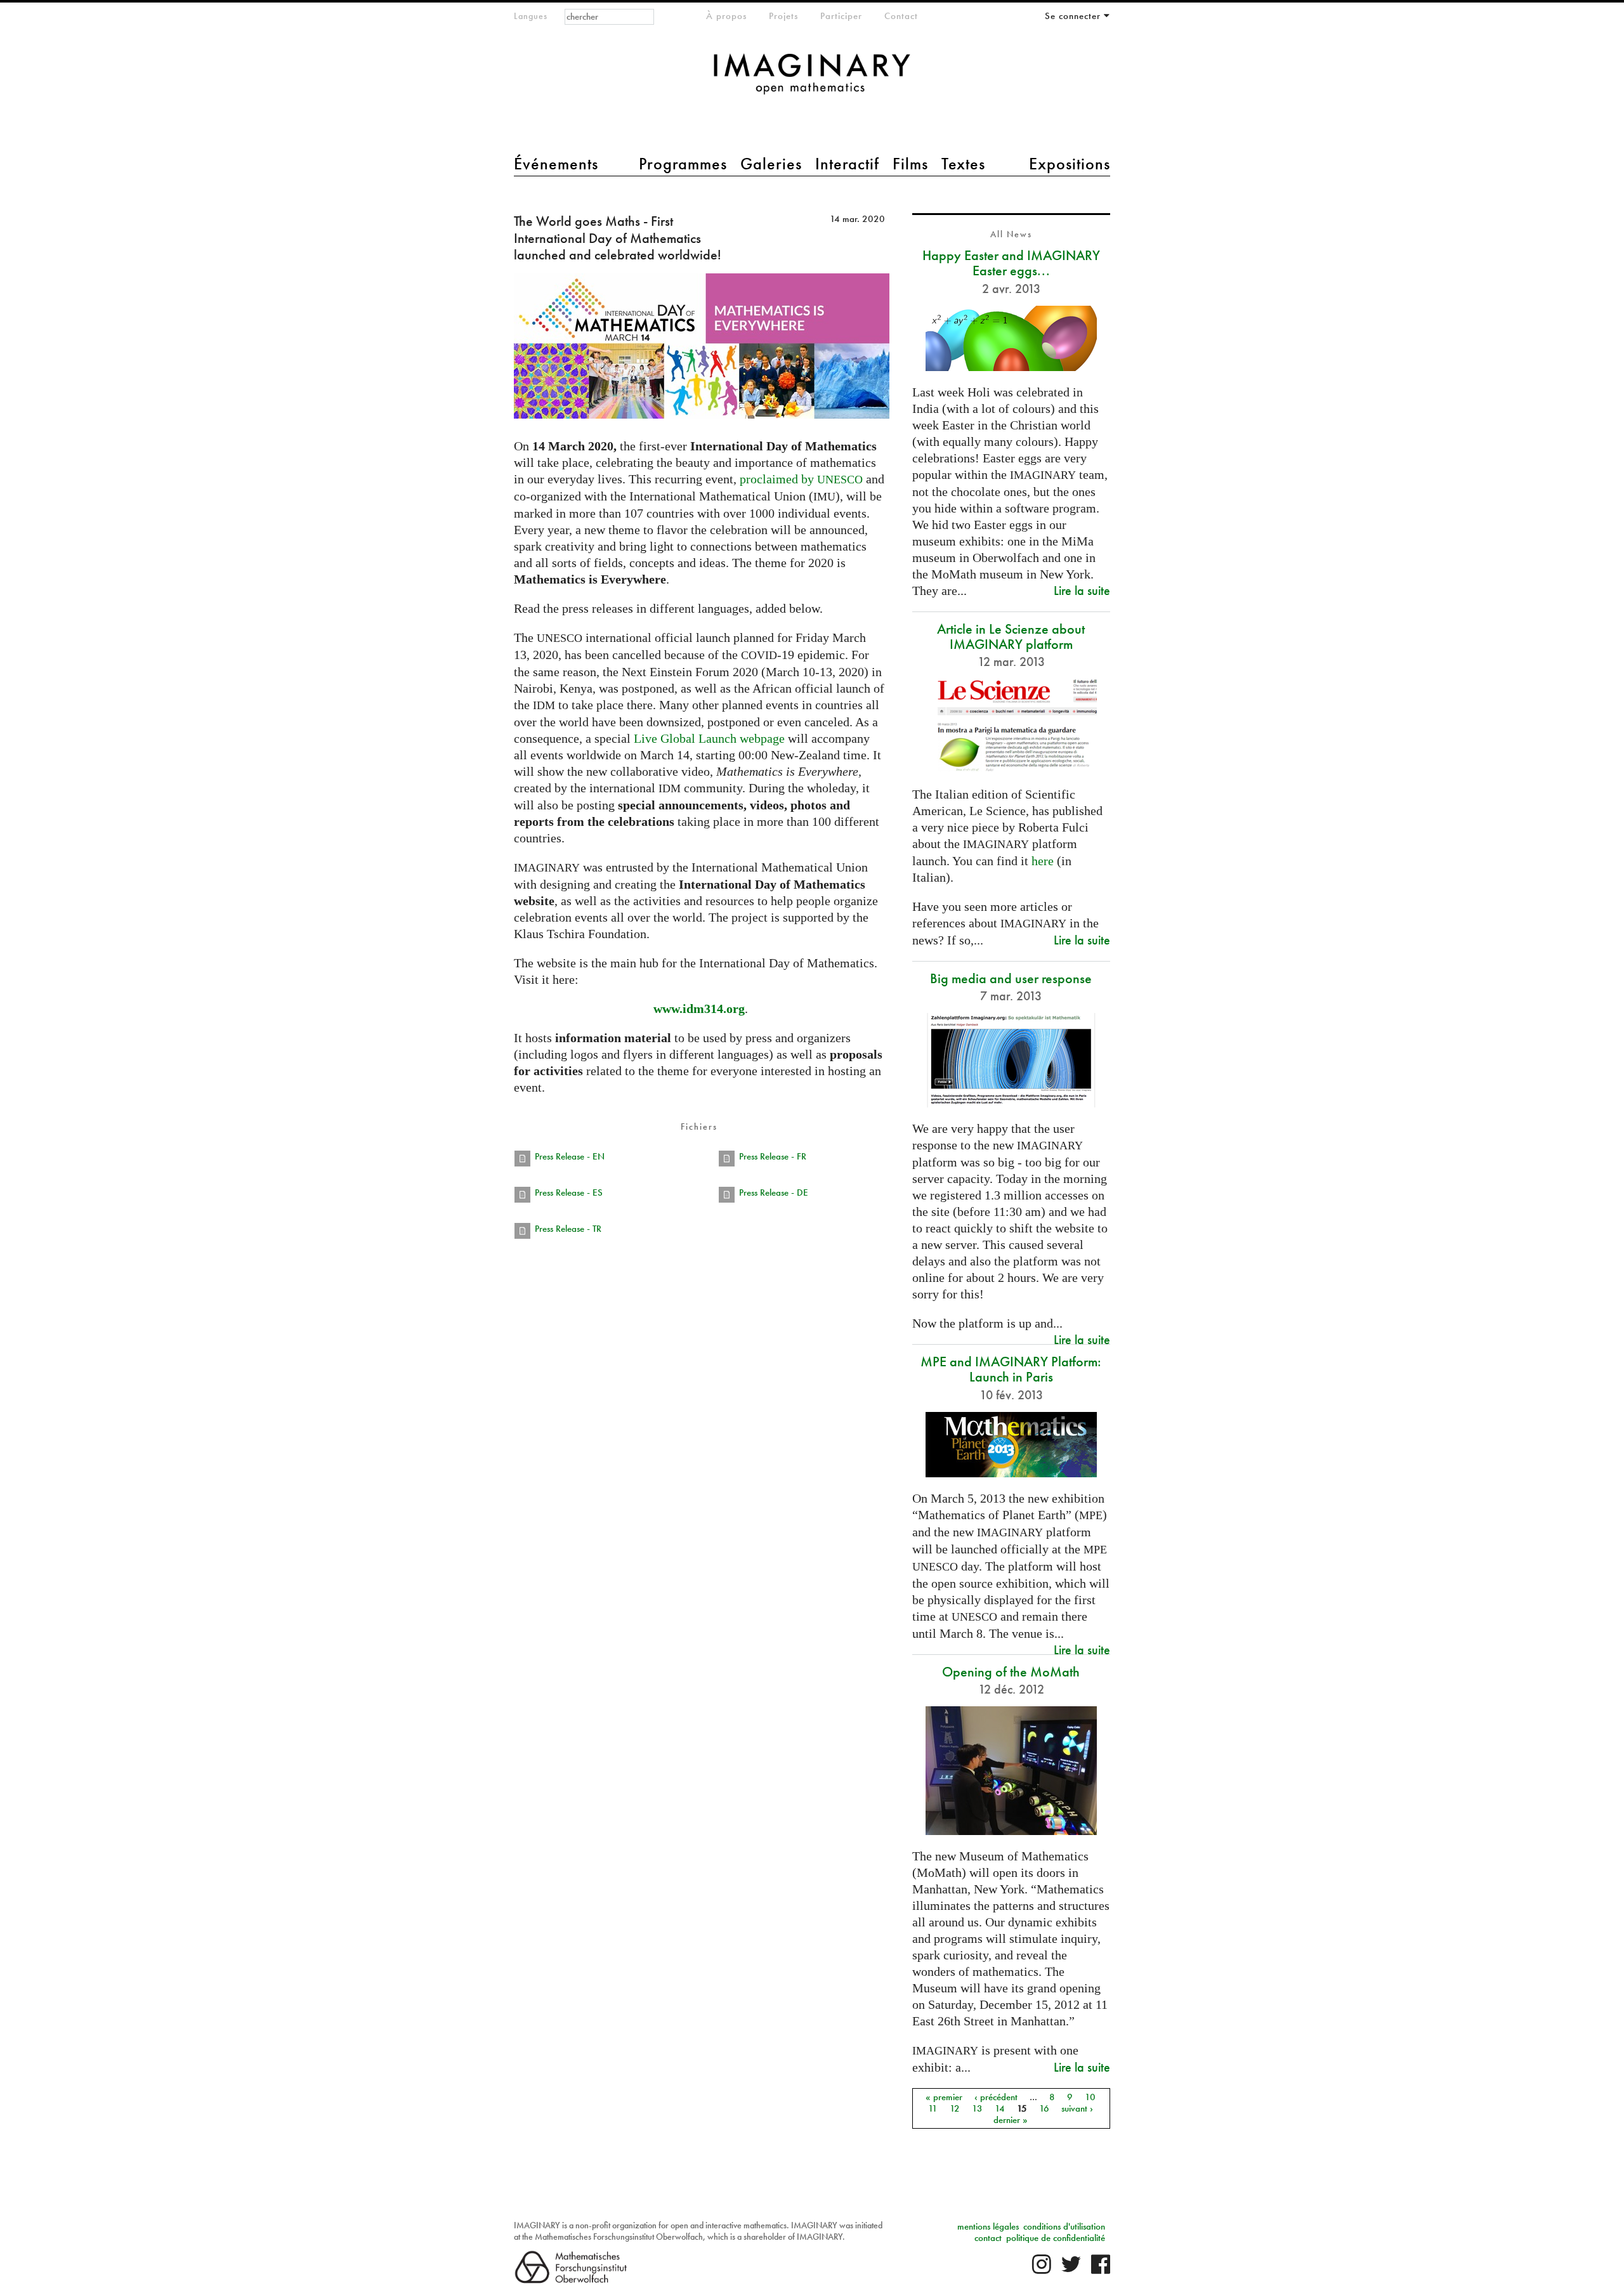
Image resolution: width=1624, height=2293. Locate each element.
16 (1044, 2108)
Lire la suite (1082, 590)
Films (910, 164)
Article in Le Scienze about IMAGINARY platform (1011, 637)
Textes (963, 164)
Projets (783, 16)
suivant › (1077, 2108)
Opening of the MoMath (1011, 1672)
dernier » (1011, 2120)
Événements (556, 164)
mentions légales (988, 2226)
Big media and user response (1011, 978)
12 (955, 2108)
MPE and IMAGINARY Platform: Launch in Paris (1011, 1369)
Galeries (771, 164)
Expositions (1070, 164)
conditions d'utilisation (1064, 2226)
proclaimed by (801, 479)
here (1043, 861)
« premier (944, 2097)
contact (988, 2238)
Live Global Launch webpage (709, 738)
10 (1090, 2097)
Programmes (683, 164)
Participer (841, 16)
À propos (726, 16)
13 (977, 2108)
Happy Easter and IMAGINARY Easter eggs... (1011, 263)
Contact (901, 16)
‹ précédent (996, 2097)
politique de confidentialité (1056, 2238)
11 (933, 2108)
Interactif (847, 164)
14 (1000, 2108)
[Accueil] (812, 80)
